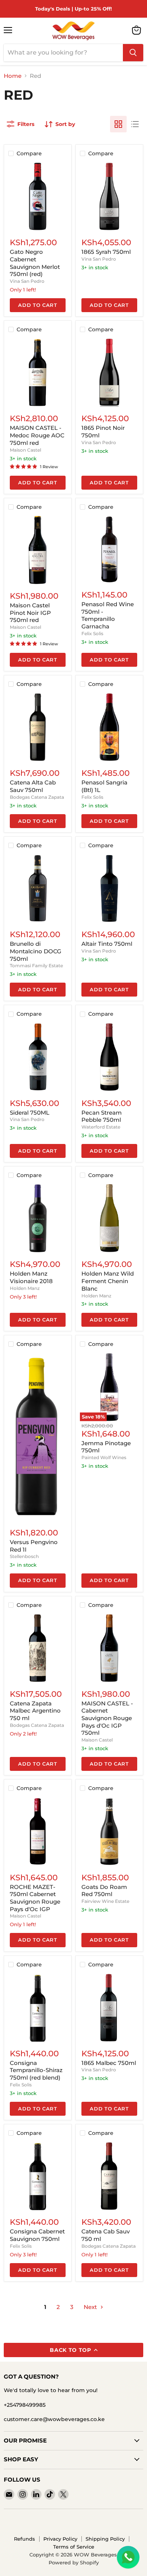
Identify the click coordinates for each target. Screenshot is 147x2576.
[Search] (133, 53)
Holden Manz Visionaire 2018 (31, 1277)
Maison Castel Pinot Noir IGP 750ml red (30, 613)
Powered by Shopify (74, 2562)
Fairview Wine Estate (105, 1901)
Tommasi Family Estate (36, 966)
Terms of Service (74, 2547)
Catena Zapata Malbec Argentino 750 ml (35, 1711)
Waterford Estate (101, 1127)
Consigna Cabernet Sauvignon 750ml (37, 2235)
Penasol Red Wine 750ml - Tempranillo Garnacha (108, 615)
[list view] (135, 124)
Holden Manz (25, 1288)
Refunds (24, 2539)
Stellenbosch (24, 1556)
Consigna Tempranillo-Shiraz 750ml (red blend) (36, 2070)
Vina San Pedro (27, 281)
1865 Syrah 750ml (106, 252)
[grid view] (118, 124)
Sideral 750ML (30, 1113)
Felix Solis (92, 633)
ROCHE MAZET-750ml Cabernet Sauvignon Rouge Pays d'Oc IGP (35, 1898)
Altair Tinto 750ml (107, 944)
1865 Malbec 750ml (109, 2063)
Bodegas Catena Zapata (37, 797)
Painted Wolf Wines (104, 1457)
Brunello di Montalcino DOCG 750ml (36, 951)
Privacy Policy (60, 2539)
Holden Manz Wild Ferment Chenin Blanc (108, 1281)
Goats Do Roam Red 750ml (104, 1891)
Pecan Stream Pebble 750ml (102, 1116)
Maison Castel (25, 450)
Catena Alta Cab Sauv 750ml (33, 786)
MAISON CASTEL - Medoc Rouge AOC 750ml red (37, 435)
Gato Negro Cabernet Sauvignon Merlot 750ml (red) (35, 263)
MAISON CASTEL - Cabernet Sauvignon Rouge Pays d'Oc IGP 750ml (107, 1718)
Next (91, 2307)
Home (13, 76)
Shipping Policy (105, 2539)
